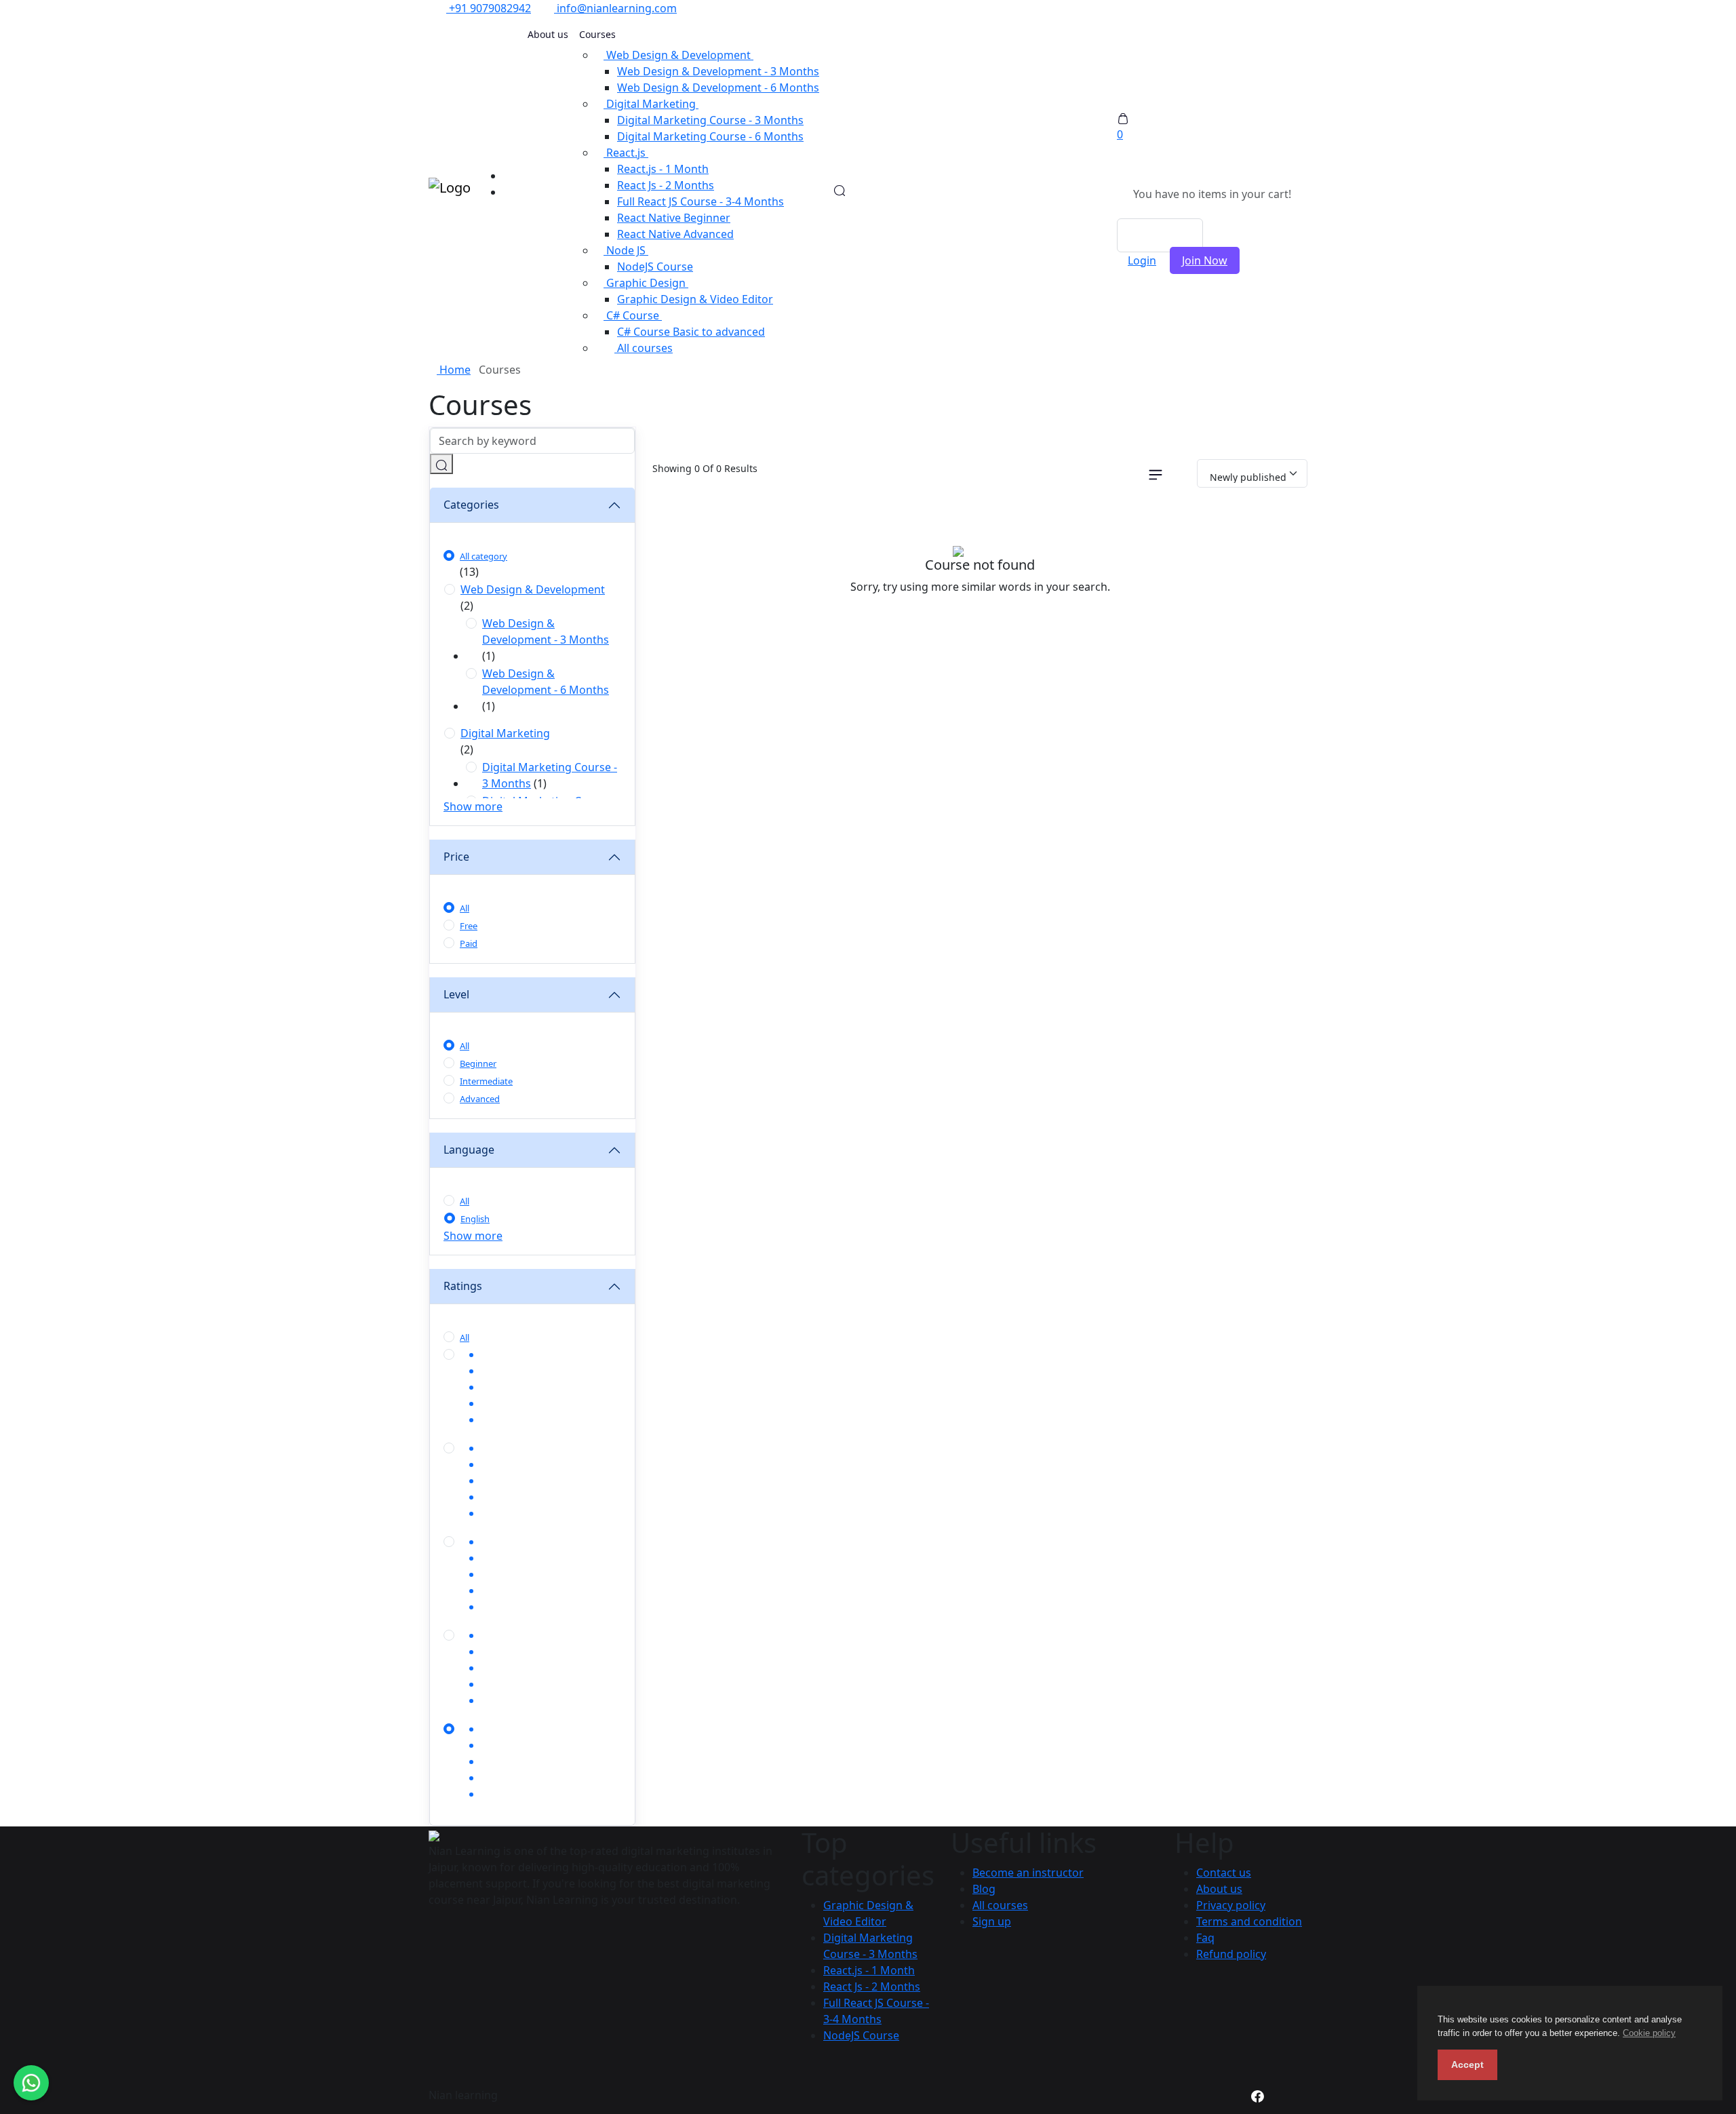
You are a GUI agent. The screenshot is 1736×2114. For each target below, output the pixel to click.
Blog (984, 1889)
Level (456, 994)
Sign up (992, 1921)
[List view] (1156, 473)
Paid (469, 943)
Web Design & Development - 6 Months (718, 87)
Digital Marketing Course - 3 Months (710, 120)
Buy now (1160, 235)
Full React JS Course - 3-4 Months (701, 201)
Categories (471, 505)
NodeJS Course (655, 267)
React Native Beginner (674, 218)
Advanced (480, 1099)
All (465, 908)
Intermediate (486, 1081)
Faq (1205, 1938)
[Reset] (1184, 473)
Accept (1467, 2064)
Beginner (478, 1063)
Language (469, 1150)
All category (484, 556)
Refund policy (1231, 1954)
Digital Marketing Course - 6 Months (710, 136)
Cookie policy (1649, 2033)
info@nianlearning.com (615, 8)
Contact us (1224, 1873)
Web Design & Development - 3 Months (718, 71)
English (475, 1219)
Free (469, 926)
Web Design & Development (533, 589)
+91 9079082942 (489, 8)
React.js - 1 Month (663, 169)
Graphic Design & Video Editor (695, 299)
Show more (473, 806)
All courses (644, 348)
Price (456, 857)
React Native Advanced (675, 234)
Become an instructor (1028, 1873)
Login (1142, 260)
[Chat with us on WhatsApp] (31, 2083)
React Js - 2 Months (666, 185)
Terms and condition (1249, 1921)
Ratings (463, 1286)
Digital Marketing (505, 733)
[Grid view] (1125, 473)
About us (548, 34)
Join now (1205, 260)
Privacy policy (1231, 1905)
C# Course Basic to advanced (691, 332)
